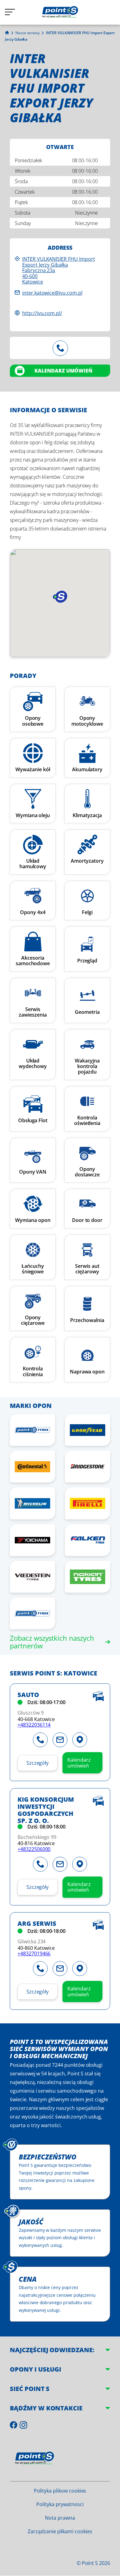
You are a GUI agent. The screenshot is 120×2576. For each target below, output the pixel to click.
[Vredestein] (32, 1577)
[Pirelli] (88, 1503)
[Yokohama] (32, 1540)
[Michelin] (32, 1503)
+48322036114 (34, 1725)
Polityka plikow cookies (60, 2491)
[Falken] (88, 1540)
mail (60, 1740)
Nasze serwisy (28, 33)
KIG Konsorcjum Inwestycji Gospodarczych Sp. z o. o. (46, 1810)
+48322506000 (34, 1849)
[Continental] (32, 1467)
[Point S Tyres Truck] (32, 1613)
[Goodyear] (88, 1430)
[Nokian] (88, 1577)
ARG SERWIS (37, 1924)
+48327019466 (34, 1953)
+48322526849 (60, 348)
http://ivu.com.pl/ (42, 313)
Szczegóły (38, 1763)
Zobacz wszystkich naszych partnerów (52, 1642)
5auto (28, 1695)
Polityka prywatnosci (60, 2504)
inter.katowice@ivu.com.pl (52, 293)
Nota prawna (60, 2518)
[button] (60, 597)
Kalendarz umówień (63, 371)
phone (40, 1740)
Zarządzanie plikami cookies (60, 2531)
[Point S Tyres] (32, 1430)
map (80, 1740)
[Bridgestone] (88, 1467)
